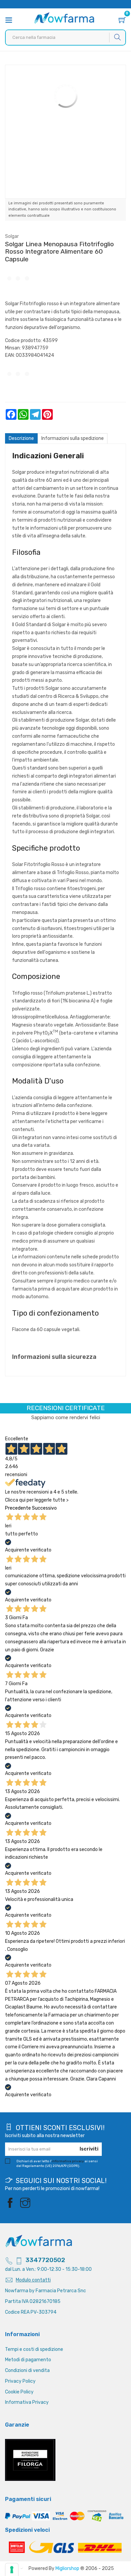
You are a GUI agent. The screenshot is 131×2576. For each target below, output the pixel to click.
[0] (122, 21)
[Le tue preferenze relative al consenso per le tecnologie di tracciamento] (12, 2570)
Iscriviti (89, 2149)
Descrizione (21, 438)
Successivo (44, 1508)
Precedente (18, 1508)
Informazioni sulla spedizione (73, 438)
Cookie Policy (19, 2392)
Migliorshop (67, 2568)
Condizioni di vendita (27, 2370)
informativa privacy (68, 2161)
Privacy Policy (20, 2381)
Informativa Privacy (27, 2402)
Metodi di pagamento (28, 2360)
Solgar (12, 236)
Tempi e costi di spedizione (34, 2349)
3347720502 (45, 2260)
